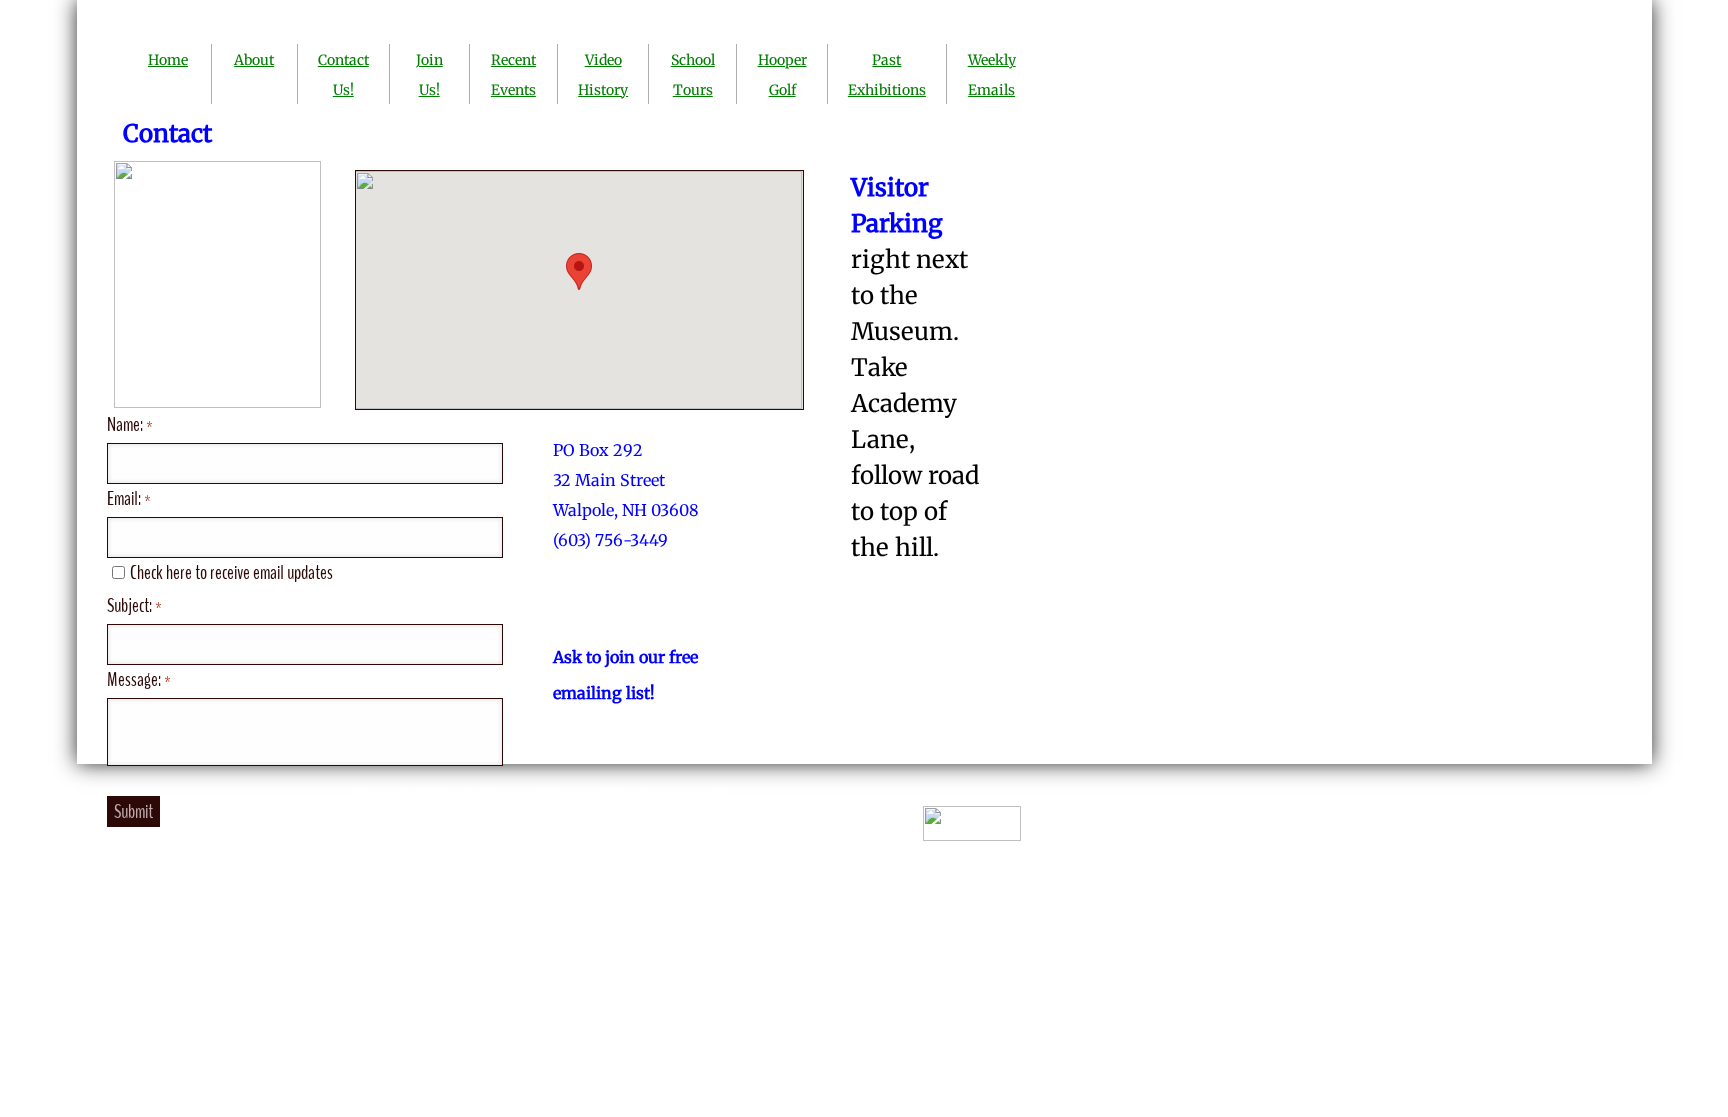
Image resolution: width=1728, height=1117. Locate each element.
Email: (129, 498)
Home (168, 60)
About (254, 60)
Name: (130, 424)
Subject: (134, 605)
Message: (139, 679)
